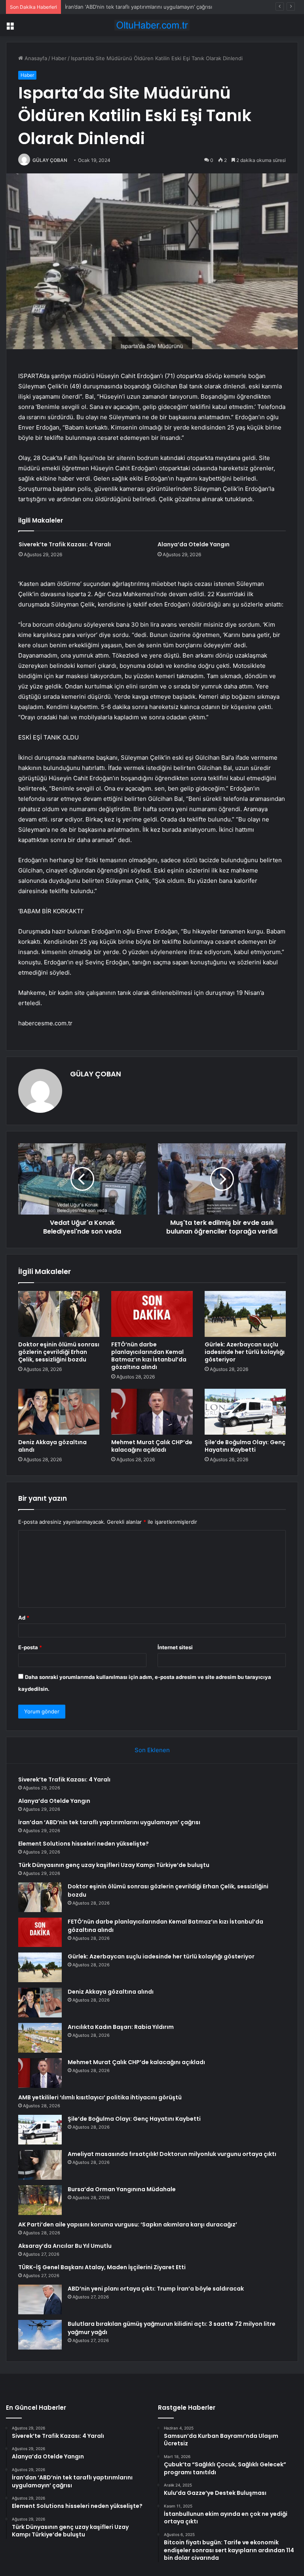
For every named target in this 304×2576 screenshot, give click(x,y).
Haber (59, 58)
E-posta (30, 1647)
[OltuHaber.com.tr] (152, 25)
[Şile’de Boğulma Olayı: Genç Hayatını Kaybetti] (245, 1412)
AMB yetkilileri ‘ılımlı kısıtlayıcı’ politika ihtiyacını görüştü (100, 2097)
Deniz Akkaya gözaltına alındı (52, 1446)
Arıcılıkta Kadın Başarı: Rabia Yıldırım (121, 2027)
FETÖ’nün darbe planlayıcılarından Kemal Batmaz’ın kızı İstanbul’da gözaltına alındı (149, 1356)
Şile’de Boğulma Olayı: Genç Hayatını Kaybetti (245, 1446)
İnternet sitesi (175, 1647)
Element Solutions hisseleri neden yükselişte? (84, 1844)
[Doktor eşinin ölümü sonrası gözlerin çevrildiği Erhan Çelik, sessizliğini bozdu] (59, 1314)
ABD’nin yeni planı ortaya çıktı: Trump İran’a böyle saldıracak (156, 2289)
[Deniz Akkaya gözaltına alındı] (59, 1412)
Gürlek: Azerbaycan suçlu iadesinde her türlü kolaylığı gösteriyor (245, 1352)
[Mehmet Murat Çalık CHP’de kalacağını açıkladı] (152, 1412)
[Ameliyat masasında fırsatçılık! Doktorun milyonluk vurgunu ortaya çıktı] (40, 2165)
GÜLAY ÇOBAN (50, 160)
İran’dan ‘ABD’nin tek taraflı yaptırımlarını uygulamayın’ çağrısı (139, 7)
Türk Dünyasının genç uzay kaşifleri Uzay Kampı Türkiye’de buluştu (114, 1865)
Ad (24, 1618)
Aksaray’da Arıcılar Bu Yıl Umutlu (65, 2246)
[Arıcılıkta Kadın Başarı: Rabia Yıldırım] (40, 2038)
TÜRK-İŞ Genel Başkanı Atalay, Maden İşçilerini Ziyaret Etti (102, 2267)
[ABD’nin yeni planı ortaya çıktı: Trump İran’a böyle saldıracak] (40, 2299)
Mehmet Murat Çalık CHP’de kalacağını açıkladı (152, 1446)
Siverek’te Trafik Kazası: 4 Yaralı (65, 544)
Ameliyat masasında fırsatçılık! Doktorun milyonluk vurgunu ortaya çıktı (172, 2154)
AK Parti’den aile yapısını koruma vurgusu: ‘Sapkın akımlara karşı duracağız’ (128, 2224)
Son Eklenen (152, 1750)
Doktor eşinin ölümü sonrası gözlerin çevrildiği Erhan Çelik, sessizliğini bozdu (59, 1352)
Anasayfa (35, 58)
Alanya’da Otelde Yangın (194, 544)
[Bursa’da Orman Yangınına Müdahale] (40, 2200)
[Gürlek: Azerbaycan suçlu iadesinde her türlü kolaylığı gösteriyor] (245, 1314)
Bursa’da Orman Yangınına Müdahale (122, 2189)
